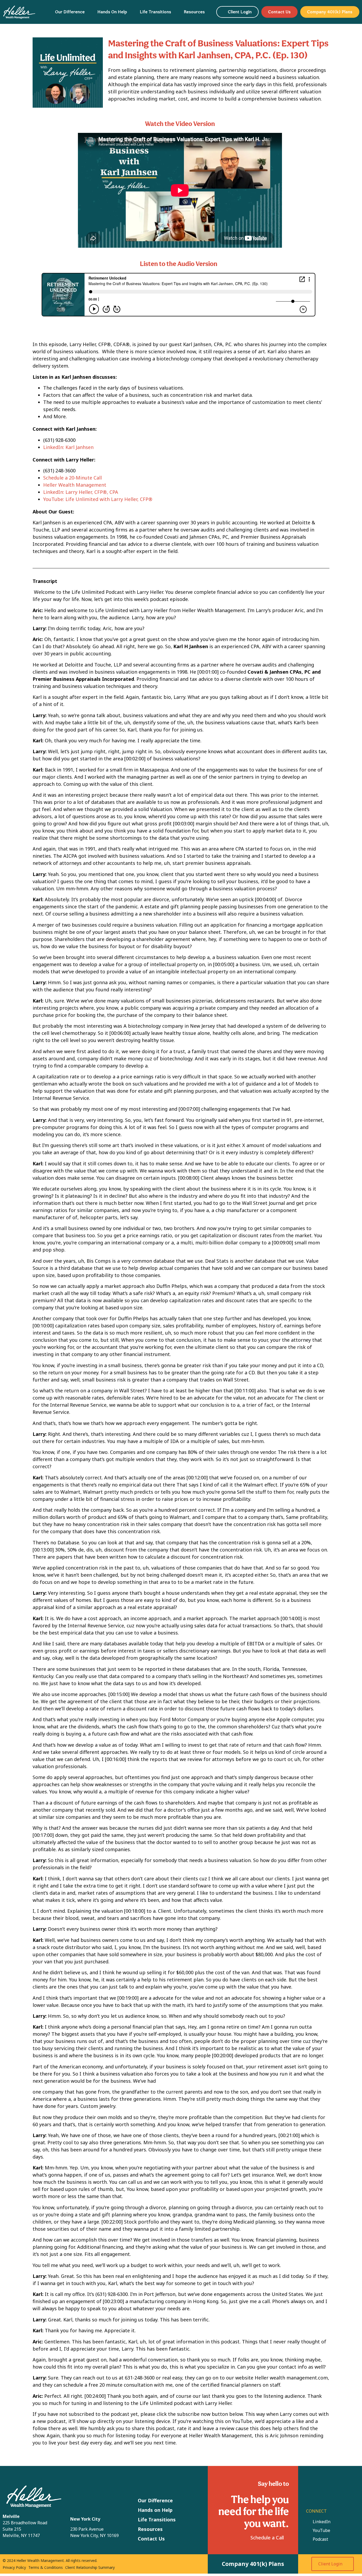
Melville (11, 2516)
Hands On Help (112, 12)
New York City (85, 2519)
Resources (194, 12)
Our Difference (70, 12)
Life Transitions (156, 12)
